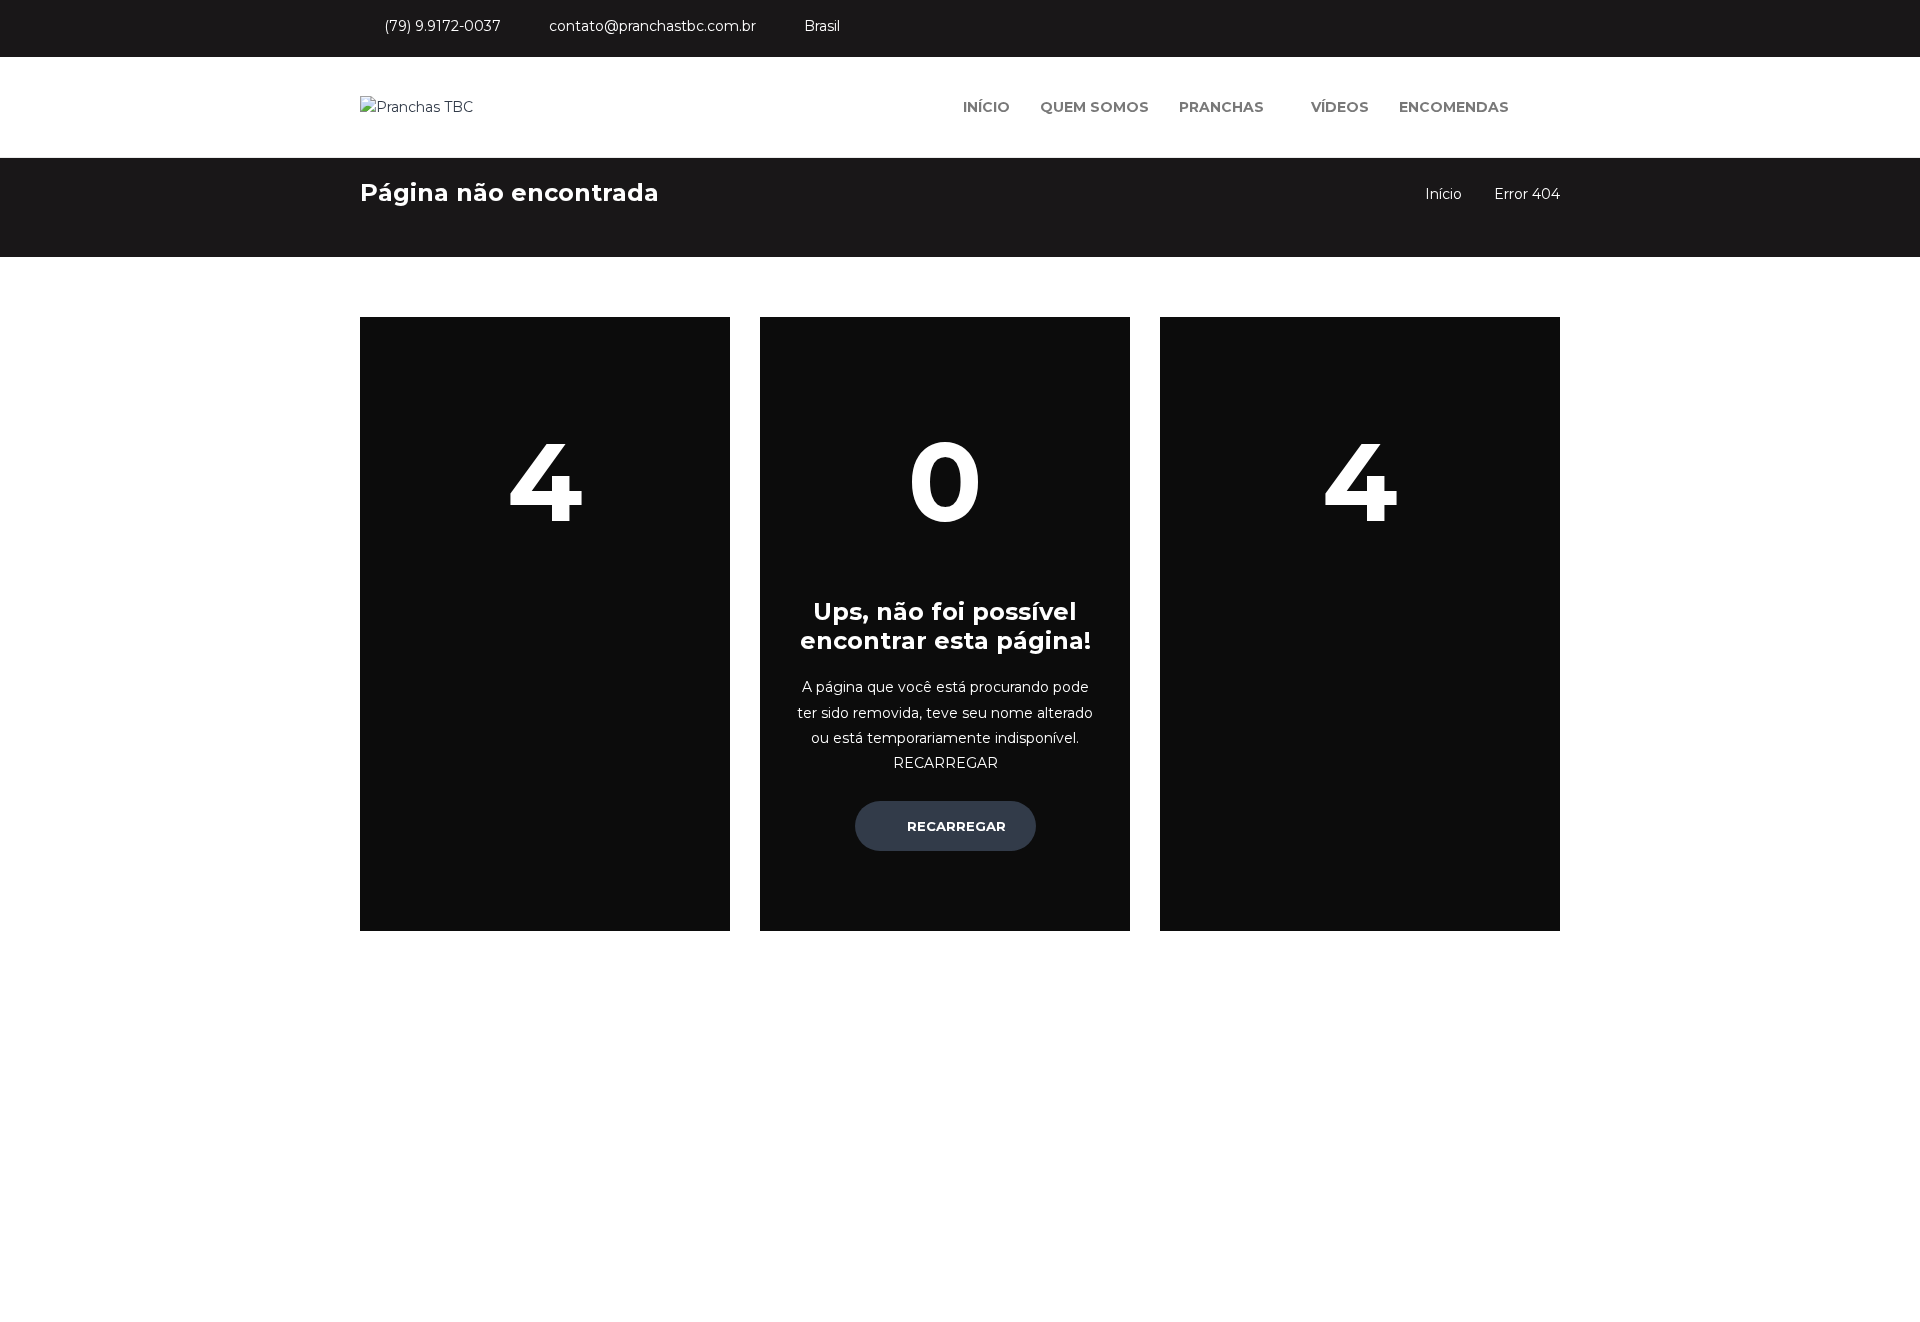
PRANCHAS (1221, 107)
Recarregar (954, 826)
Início (1443, 194)
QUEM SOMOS (1094, 107)
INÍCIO (986, 107)
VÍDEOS (1340, 107)
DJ (1121, 1216)
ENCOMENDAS (1454, 107)
